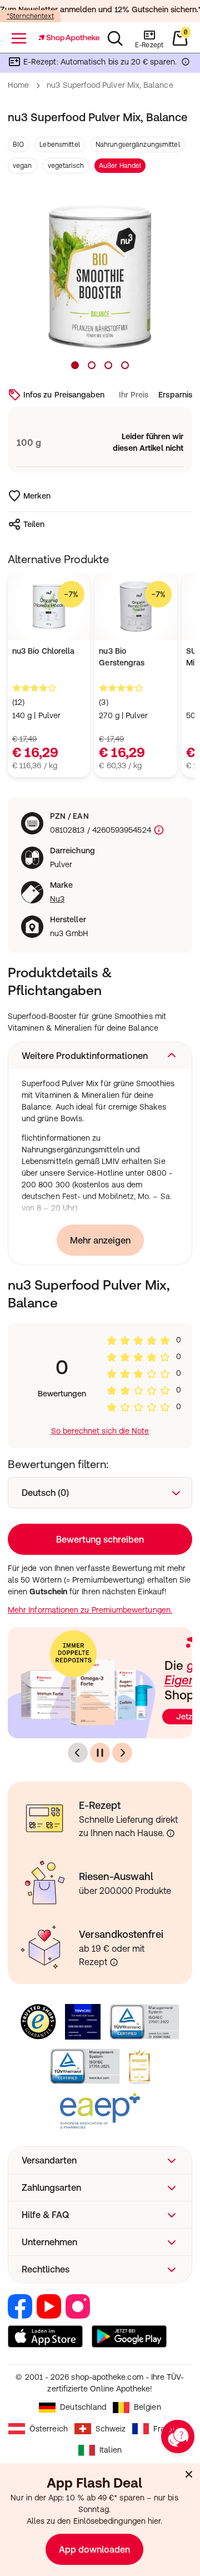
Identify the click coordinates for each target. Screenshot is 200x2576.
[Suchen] (115, 38)
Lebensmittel (59, 145)
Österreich (49, 2429)
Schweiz (111, 2429)
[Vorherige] (78, 1753)
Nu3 (57, 899)
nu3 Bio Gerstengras (122, 657)
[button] (100, 1056)
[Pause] (100, 1753)
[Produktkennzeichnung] (158, 830)
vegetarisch (66, 166)
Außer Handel (120, 166)
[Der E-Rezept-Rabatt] (186, 64)
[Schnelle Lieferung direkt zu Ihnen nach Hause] (171, 1833)
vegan (22, 166)
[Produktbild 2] (92, 365)
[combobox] (100, 1493)
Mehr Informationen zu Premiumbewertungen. (90, 1610)
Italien (111, 2450)
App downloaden (94, 2549)
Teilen (34, 524)
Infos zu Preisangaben (64, 395)
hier (154, 2521)
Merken (37, 496)
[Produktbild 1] (75, 365)
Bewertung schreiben (100, 1539)
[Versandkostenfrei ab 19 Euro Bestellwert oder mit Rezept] (114, 1962)
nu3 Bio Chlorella (43, 651)
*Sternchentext (30, 16)
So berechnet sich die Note (100, 1431)
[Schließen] (189, 2474)
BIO (18, 145)
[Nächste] (122, 1753)
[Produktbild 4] (125, 365)
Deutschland (83, 2407)
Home (18, 85)
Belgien (147, 2407)
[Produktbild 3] (108, 365)
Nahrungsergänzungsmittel (138, 145)
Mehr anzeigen (100, 1240)
